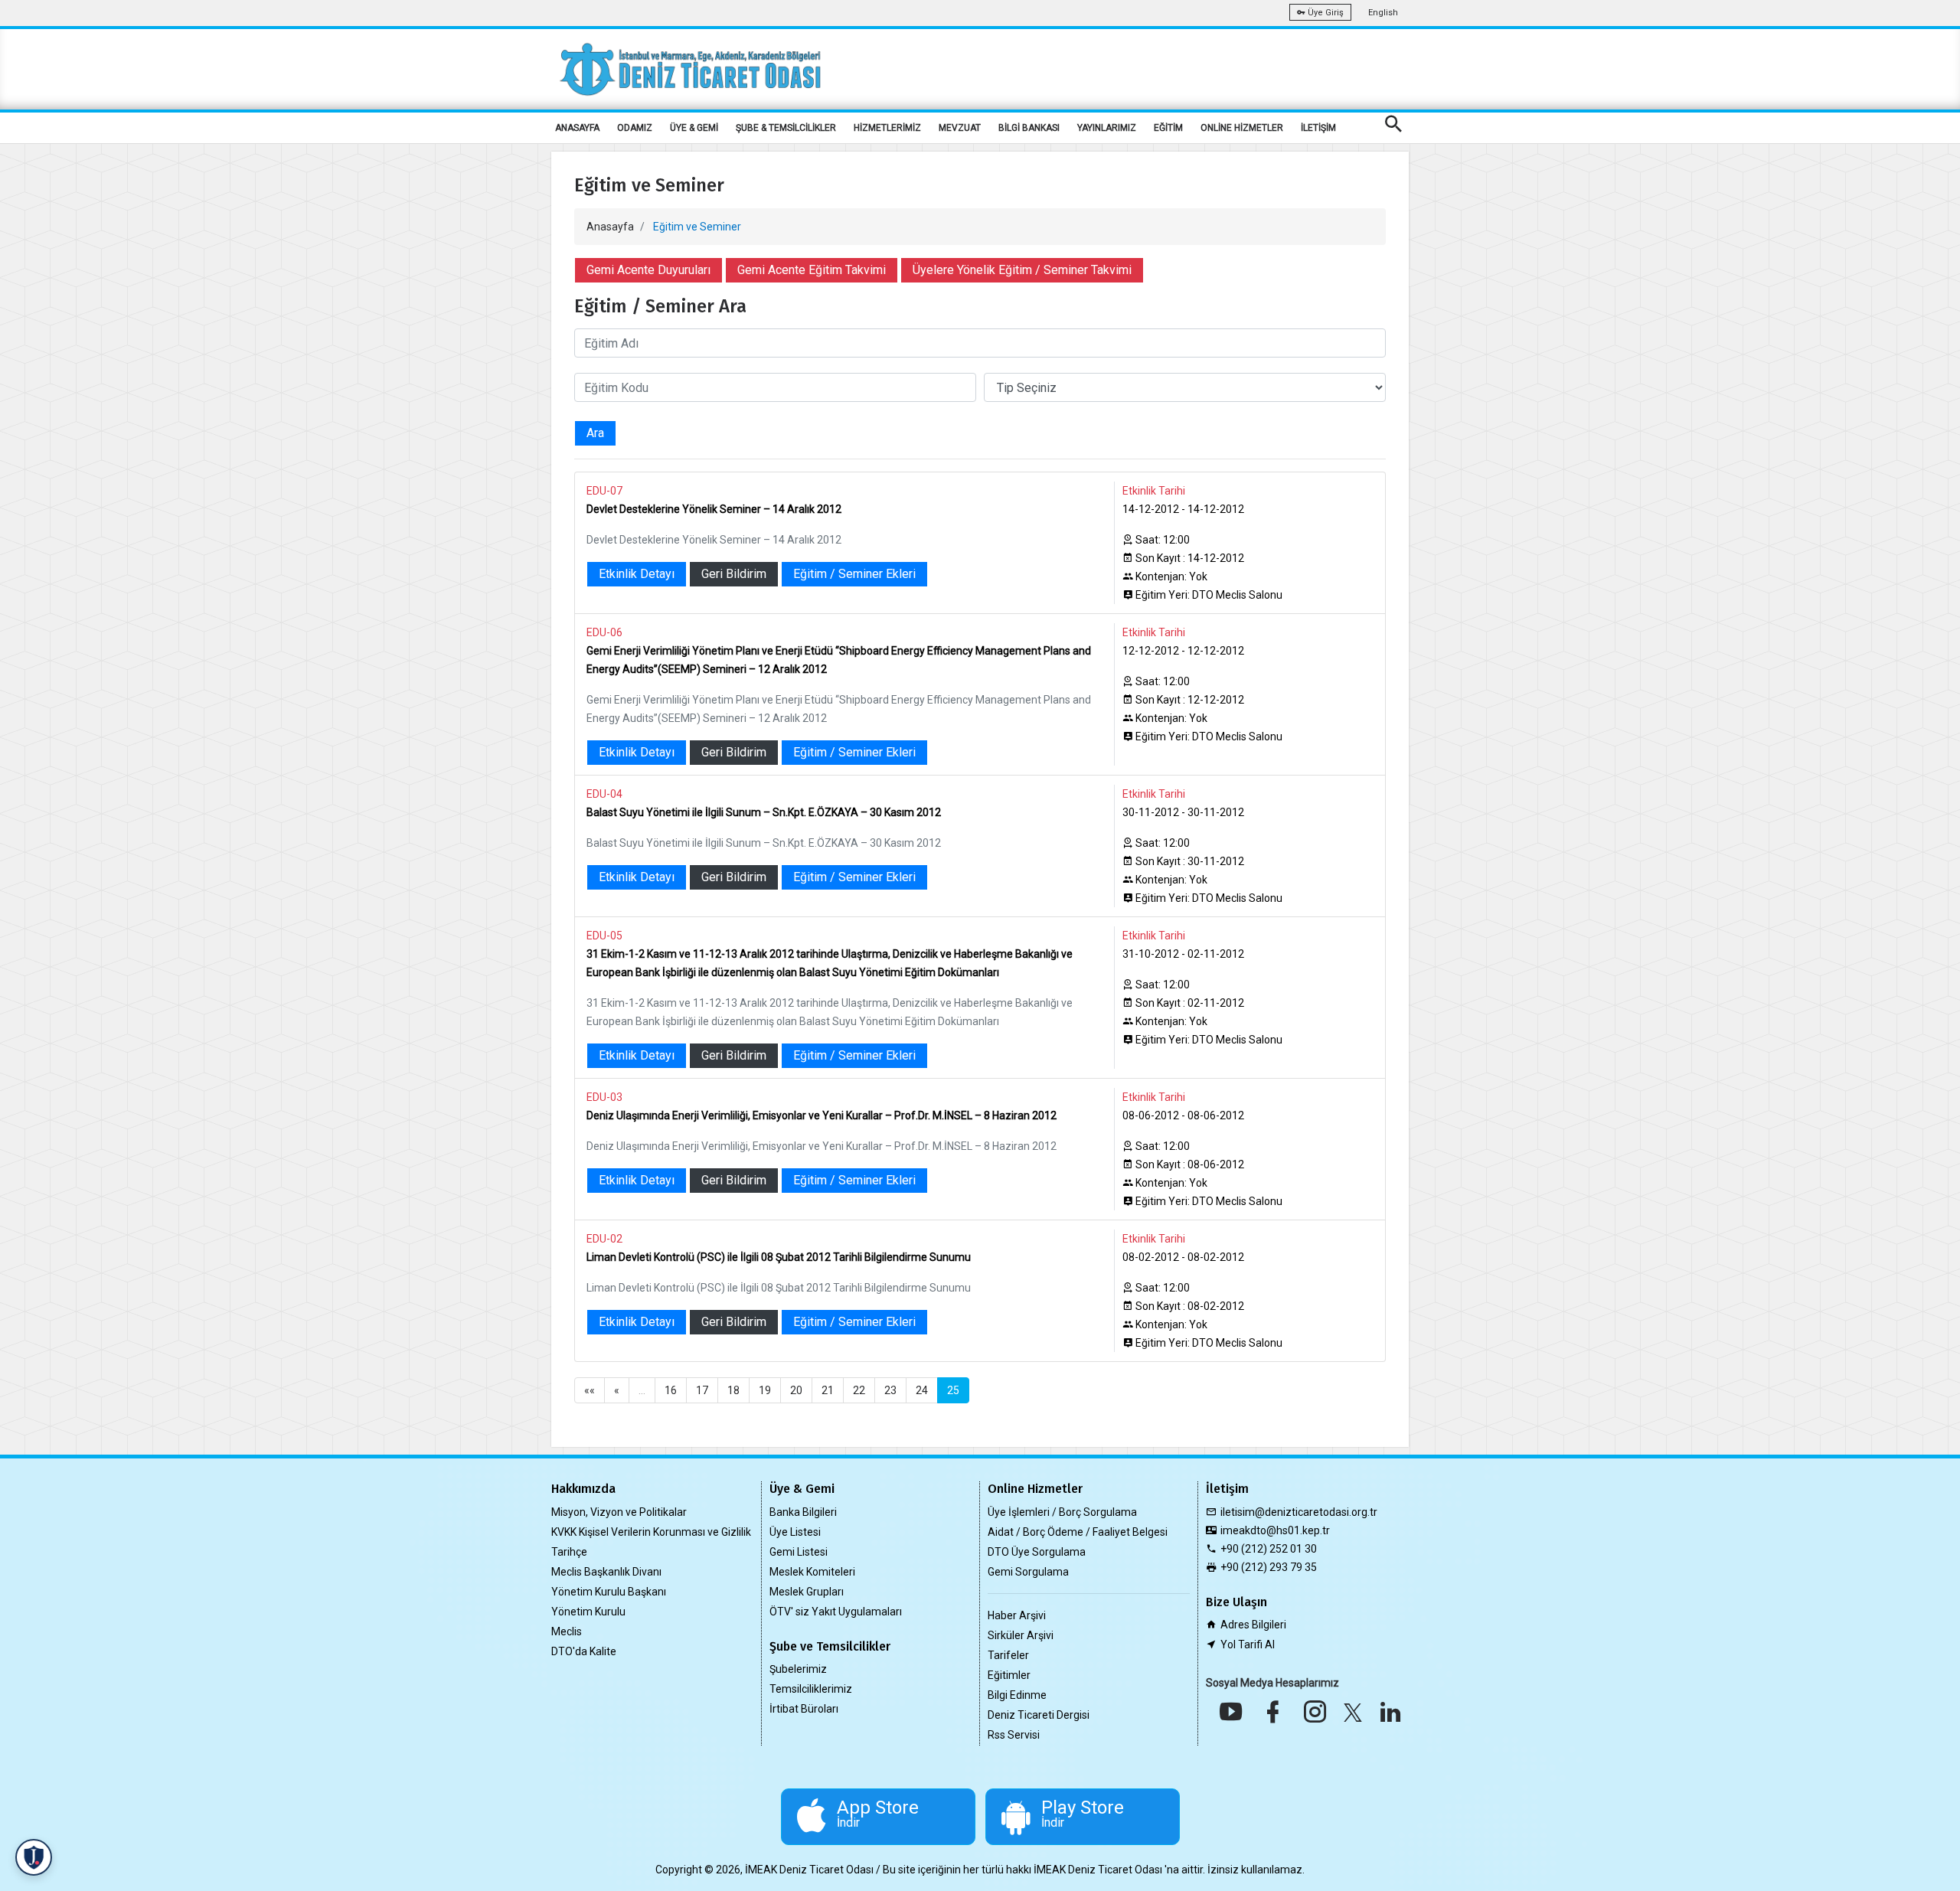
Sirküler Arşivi (1021, 1635)
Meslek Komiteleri (812, 1572)
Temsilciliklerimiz (811, 1689)
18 (733, 1390)
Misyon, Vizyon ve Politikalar (619, 1512)
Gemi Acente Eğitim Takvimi (812, 270)
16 (671, 1390)
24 (922, 1390)
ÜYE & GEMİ (694, 128)
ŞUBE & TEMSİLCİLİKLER (786, 128)
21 (828, 1390)
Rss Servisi (1014, 1735)
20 (796, 1390)
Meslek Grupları (807, 1592)
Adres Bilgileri (1253, 1625)
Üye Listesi (795, 1532)
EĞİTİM (1168, 128)
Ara (595, 433)
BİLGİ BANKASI (1029, 128)
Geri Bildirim (734, 574)
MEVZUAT (960, 128)
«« (590, 1390)
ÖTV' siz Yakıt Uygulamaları (836, 1612)
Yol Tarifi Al (1248, 1644)
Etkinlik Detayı (637, 574)
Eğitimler (1009, 1675)
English (1383, 13)
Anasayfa (610, 227)
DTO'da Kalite (584, 1651)
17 (702, 1390)
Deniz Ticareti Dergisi (1039, 1715)
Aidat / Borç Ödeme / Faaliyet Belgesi (1078, 1532)
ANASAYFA (577, 128)
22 (859, 1390)
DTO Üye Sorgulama (1037, 1552)
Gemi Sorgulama (1028, 1572)
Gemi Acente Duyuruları (648, 270)
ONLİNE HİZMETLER (1242, 128)
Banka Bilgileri (803, 1512)
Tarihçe (569, 1552)
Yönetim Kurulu (588, 1612)
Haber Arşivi (1017, 1615)
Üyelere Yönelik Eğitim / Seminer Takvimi (1022, 270)
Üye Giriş (1325, 13)
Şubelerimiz (798, 1669)
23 (890, 1390)
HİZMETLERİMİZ (887, 128)
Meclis (567, 1631)
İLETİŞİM (1318, 128)
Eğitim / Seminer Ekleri (854, 574)
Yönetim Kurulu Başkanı (609, 1592)
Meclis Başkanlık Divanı (606, 1572)
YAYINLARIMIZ (1107, 128)
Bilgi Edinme (1017, 1695)
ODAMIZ (635, 128)
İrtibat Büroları (804, 1709)
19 (765, 1390)
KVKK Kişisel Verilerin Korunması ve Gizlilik (651, 1532)
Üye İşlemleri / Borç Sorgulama (1062, 1512)
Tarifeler (1008, 1655)
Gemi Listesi (799, 1552)
